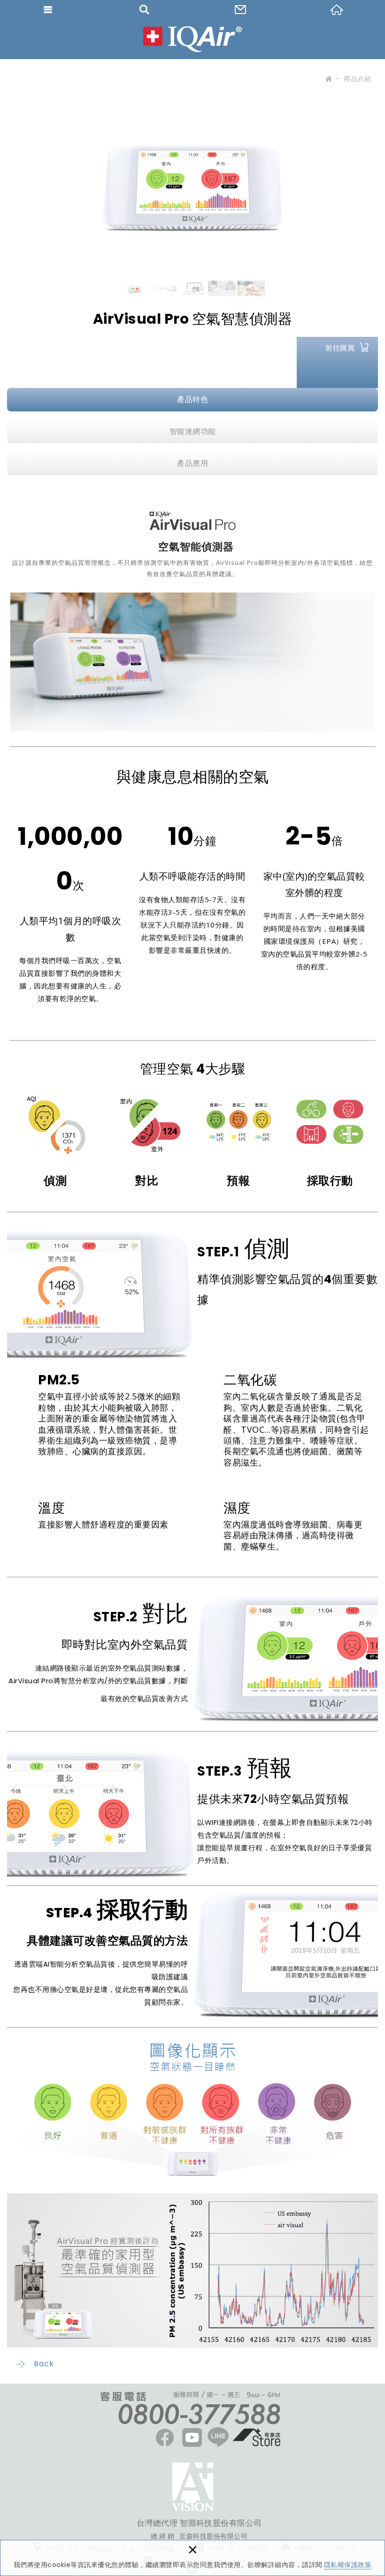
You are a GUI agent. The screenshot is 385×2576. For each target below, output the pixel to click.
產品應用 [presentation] (192, 463)
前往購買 (340, 348)
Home (328, 81)
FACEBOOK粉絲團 (193, 2487)
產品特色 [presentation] (192, 399)
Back (44, 2364)
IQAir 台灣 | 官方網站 (192, 39)
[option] (192, 175)
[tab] (192, 400)
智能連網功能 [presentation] (193, 431)
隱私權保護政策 (348, 2565)
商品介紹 (357, 79)
